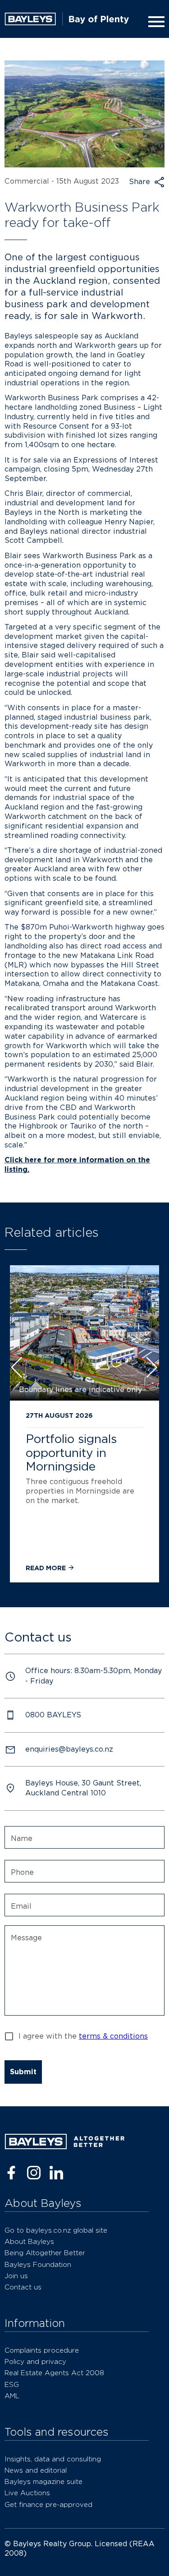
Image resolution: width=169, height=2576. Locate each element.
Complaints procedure (42, 2350)
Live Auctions (27, 2493)
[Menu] (155, 22)
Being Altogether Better (45, 2253)
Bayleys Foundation (38, 2264)
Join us (16, 2276)
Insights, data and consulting (53, 2459)
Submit (23, 2072)
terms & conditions (113, 2036)
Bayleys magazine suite (43, 2481)
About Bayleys (29, 2241)
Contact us (23, 2287)
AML (12, 2396)
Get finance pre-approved (48, 2504)
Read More (47, 1568)
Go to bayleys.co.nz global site (56, 2230)
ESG (12, 2384)
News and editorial (36, 2470)
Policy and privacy (35, 2361)
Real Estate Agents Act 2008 (54, 2373)
